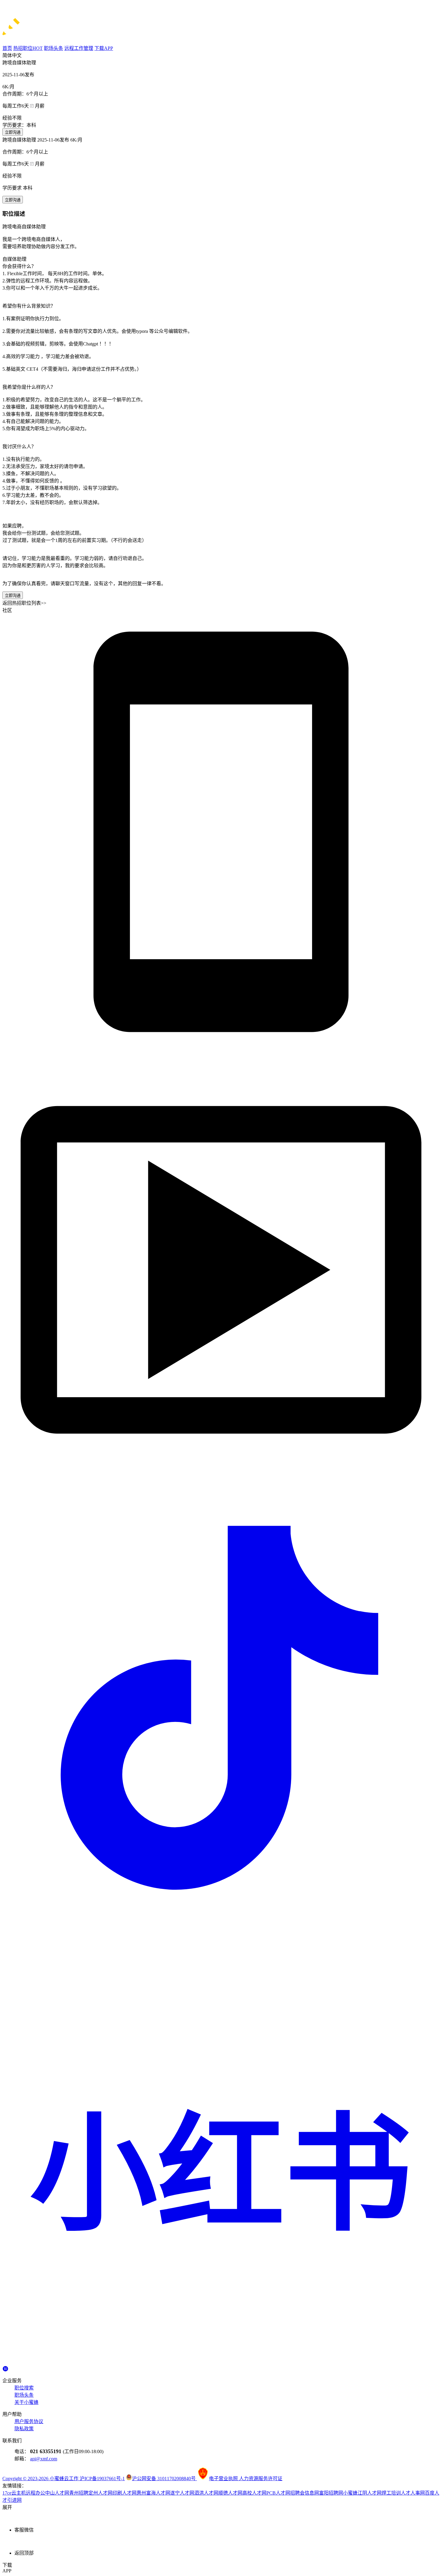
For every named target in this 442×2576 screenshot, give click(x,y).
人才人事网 (413, 2493)
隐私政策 (24, 2429)
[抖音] (221, 1925)
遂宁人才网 (182, 2493)
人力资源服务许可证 (261, 2479)
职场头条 (24, 2395)
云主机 (19, 2493)
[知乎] (5, 2368)
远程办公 (35, 2493)
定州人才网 (100, 2493)
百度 (430, 2493)
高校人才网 (254, 2493)
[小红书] (221, 2363)
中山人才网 (57, 2493)
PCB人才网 (278, 2493)
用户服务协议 (29, 2421)
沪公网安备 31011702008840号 (164, 2479)
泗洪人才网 (206, 2493)
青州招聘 (79, 2493)
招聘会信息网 (305, 2493)
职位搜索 (24, 2388)
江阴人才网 (370, 2493)
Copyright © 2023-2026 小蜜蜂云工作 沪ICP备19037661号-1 (64, 2479)
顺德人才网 (230, 2493)
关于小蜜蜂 (26, 2402)
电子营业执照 (224, 2479)
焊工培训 (391, 2493)
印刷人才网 (124, 2493)
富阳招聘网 (331, 2493)
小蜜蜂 (350, 2493)
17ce (7, 2493)
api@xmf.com (44, 2459)
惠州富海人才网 (153, 2493)
